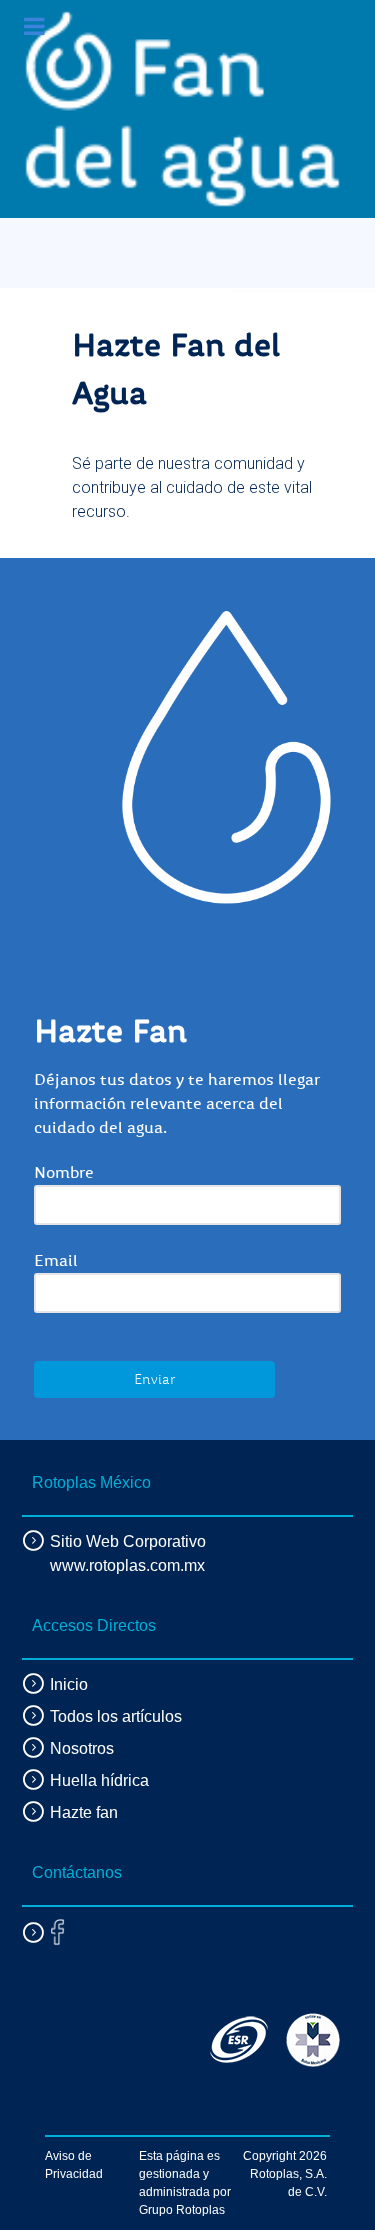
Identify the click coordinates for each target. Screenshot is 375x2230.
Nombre (64, 1173)
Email (56, 1261)
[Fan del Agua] (182, 109)
